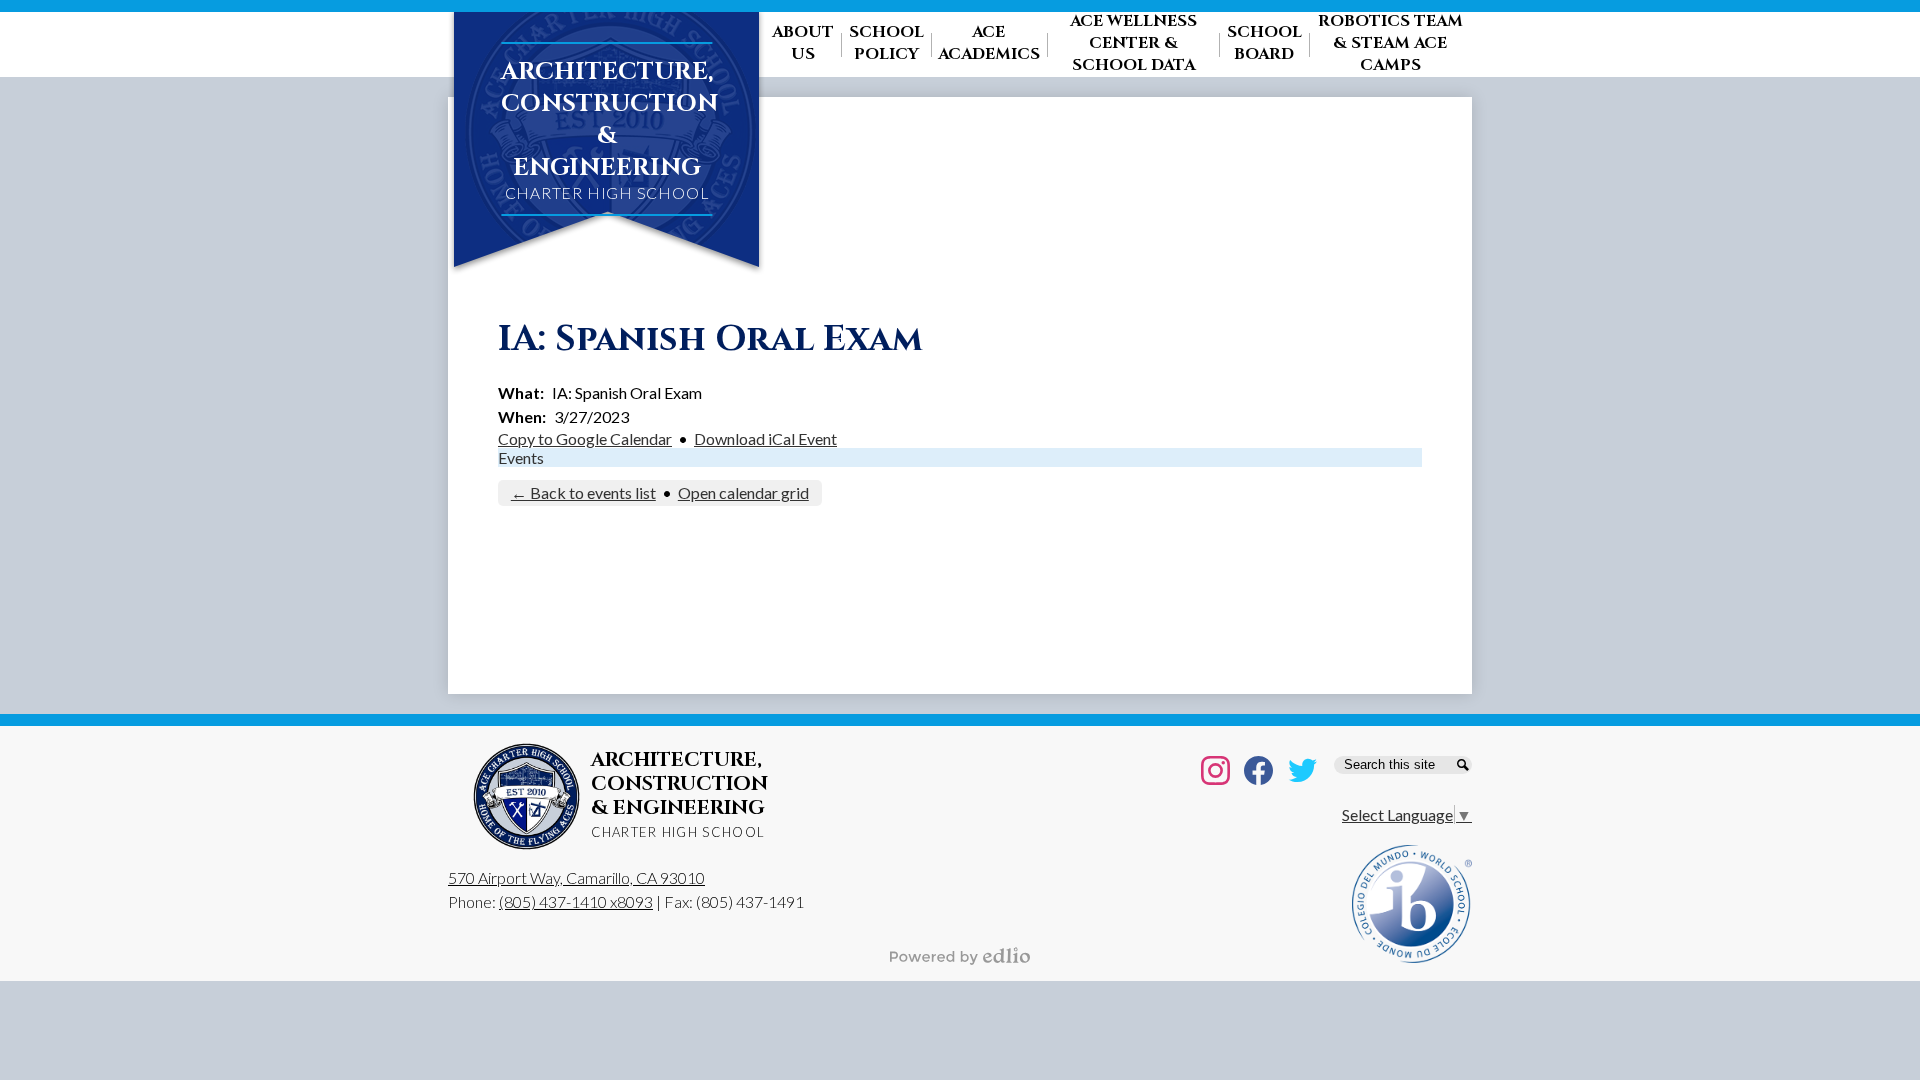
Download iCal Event (765, 438)
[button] (803, 44)
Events (521, 457)
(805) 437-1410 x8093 (576, 901)
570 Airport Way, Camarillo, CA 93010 (576, 877)
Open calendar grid (743, 492)
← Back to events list (583, 492)
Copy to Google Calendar (585, 438)
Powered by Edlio (960, 956)
